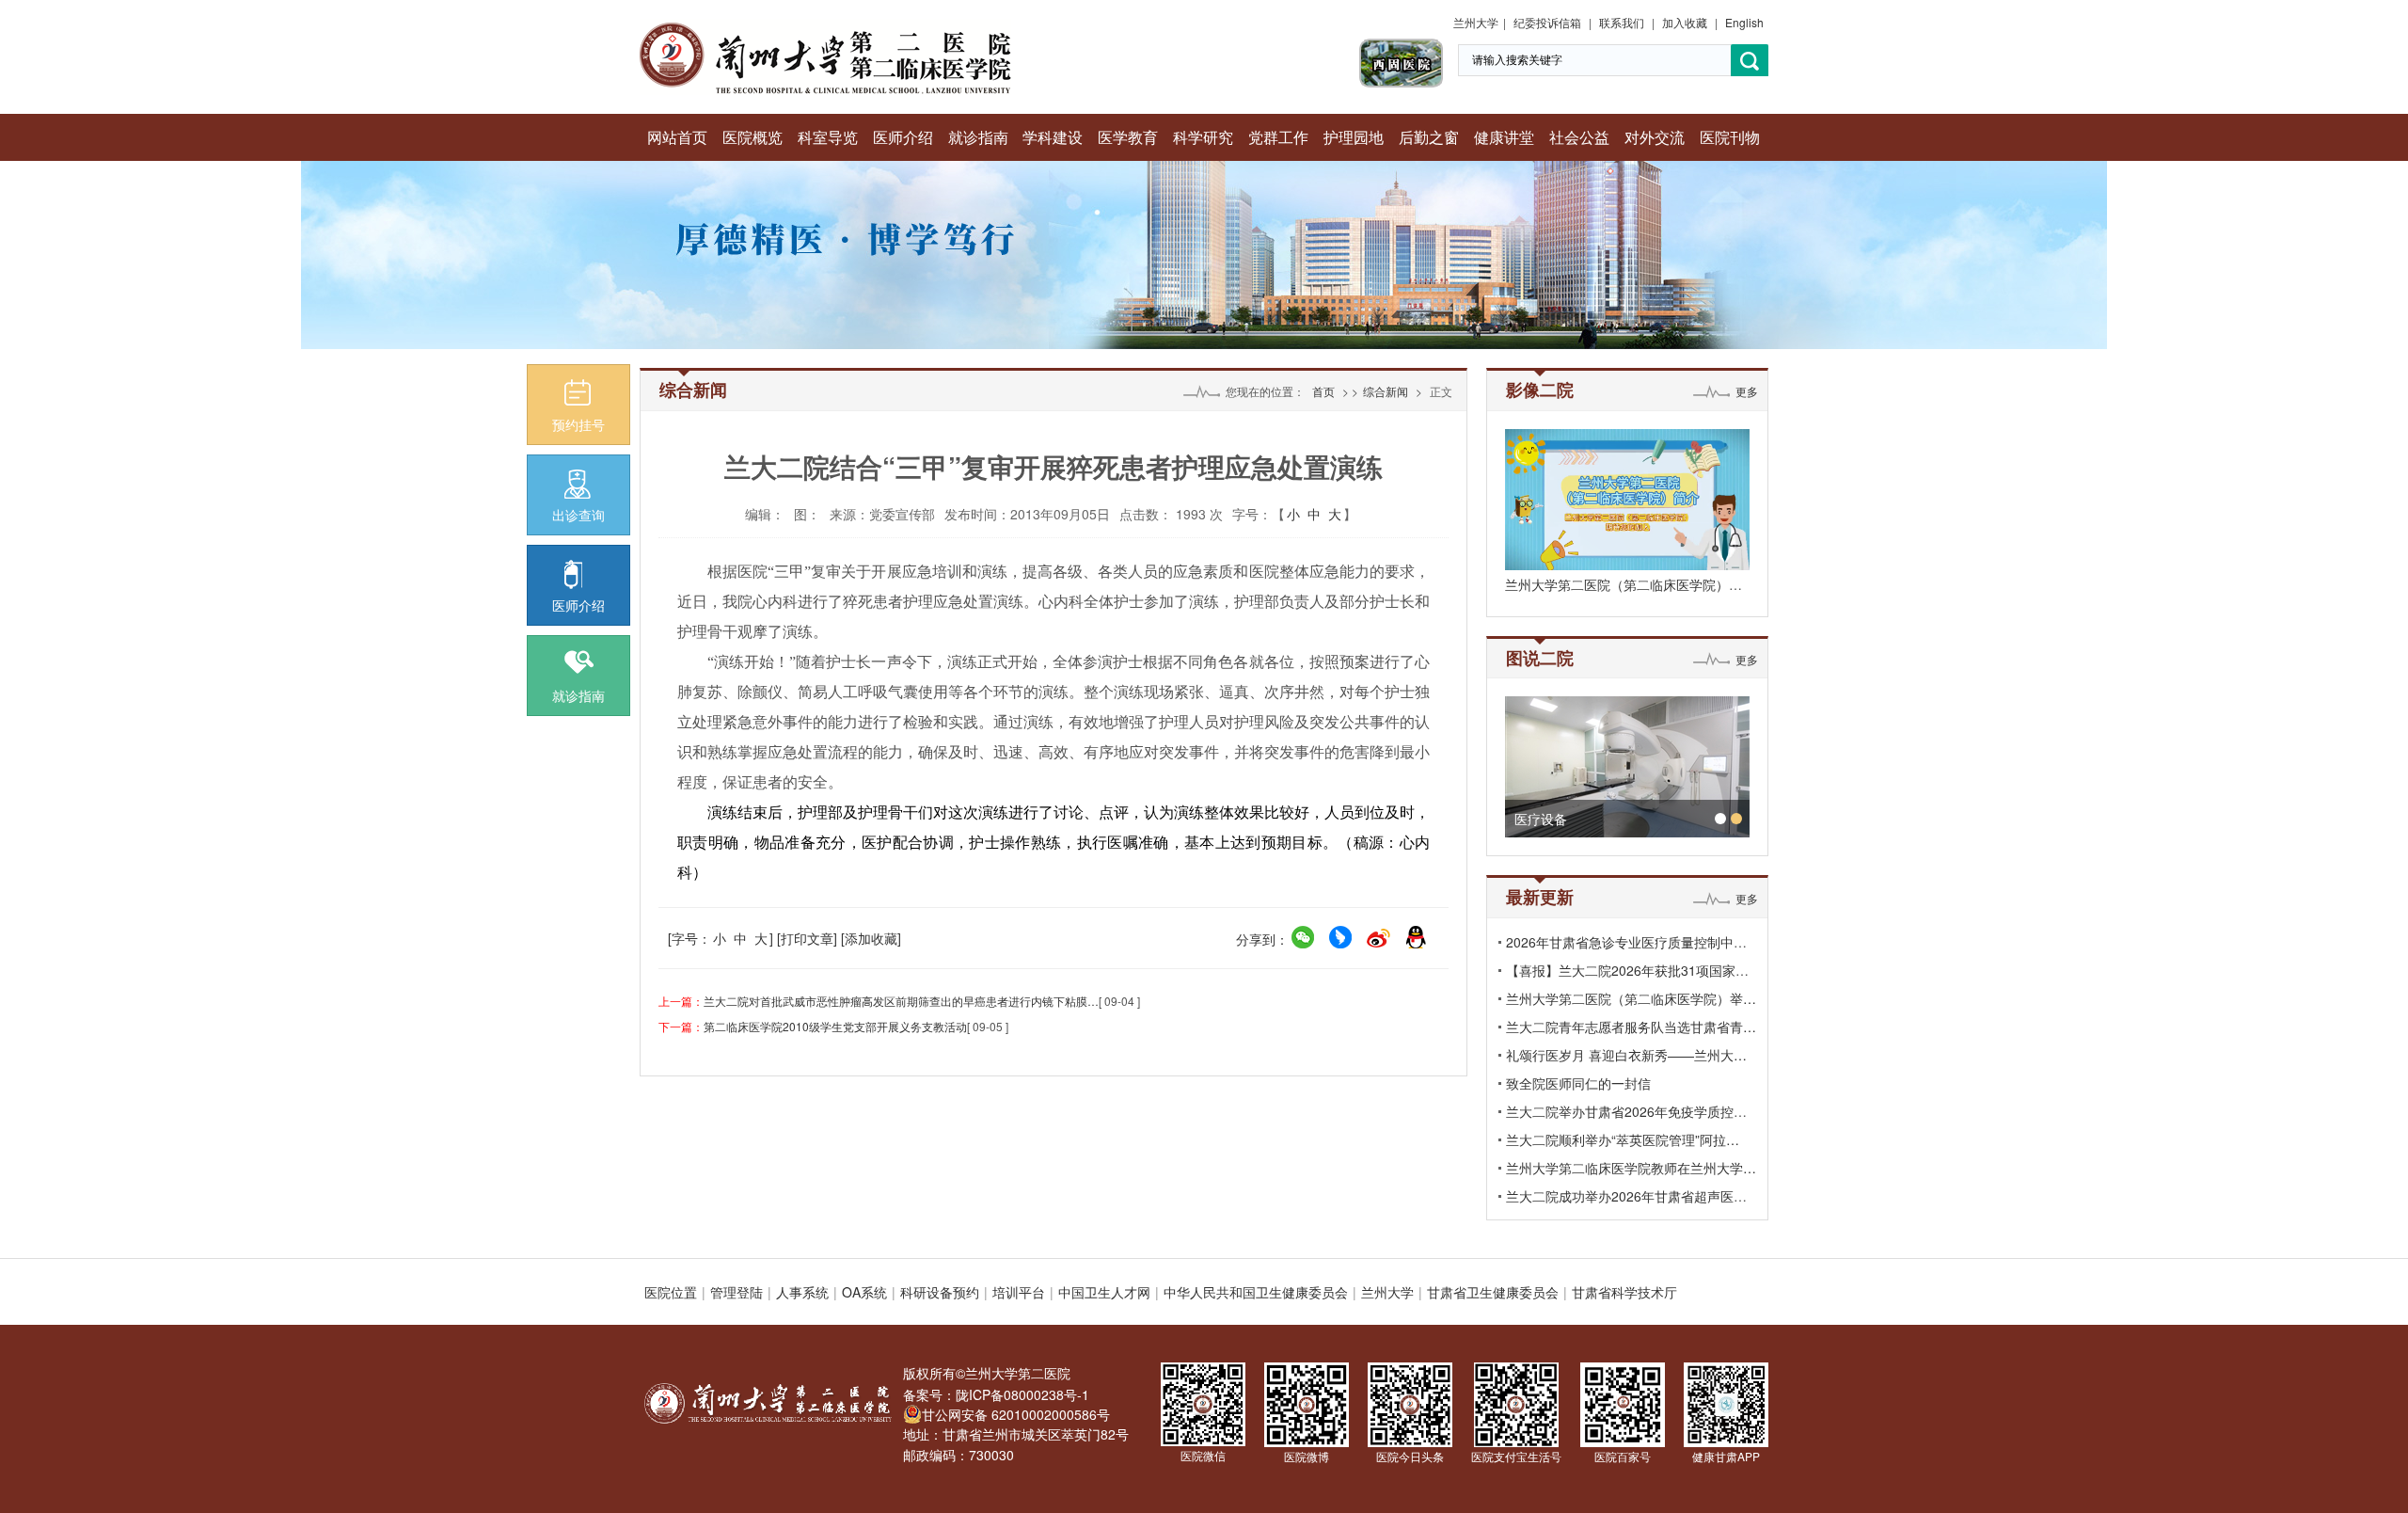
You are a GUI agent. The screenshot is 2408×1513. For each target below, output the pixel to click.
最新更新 (1540, 897)
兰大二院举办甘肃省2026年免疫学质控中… (1633, 1111)
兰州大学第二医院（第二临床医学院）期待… (1637, 584)
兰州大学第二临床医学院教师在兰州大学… (1631, 1168)
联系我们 (1622, 22)
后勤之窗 (1429, 137)
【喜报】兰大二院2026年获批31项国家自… (1634, 970)
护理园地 (1354, 137)
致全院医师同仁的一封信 (1578, 1083)
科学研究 (1203, 137)
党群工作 (1278, 137)
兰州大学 (1476, 22)
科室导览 (828, 137)
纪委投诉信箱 (1547, 22)
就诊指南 (978, 137)
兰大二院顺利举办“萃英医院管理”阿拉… (1623, 1139)
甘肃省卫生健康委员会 (1493, 1292)
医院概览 (752, 137)
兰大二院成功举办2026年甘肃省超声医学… (1633, 1196)
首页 (1323, 391)
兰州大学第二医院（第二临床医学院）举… (1631, 998)
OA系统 (864, 1292)
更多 (1747, 391)
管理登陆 (737, 1292)
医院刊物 (1730, 137)
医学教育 (1128, 137)
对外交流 (1655, 137)
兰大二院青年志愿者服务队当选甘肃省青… (1631, 1027)
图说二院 (1540, 658)
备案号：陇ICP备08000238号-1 (996, 1394)
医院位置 (671, 1292)
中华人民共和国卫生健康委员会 (1256, 1292)
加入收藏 (1685, 22)
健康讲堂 (1504, 137)
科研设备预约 (940, 1292)
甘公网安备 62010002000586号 (1016, 1414)
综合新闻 (1386, 391)
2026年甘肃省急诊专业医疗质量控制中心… (1633, 942)
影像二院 (1540, 390)
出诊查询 (578, 515)
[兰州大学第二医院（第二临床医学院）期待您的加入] (1627, 500)
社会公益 (1579, 137)
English (1744, 22)
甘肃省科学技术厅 (1624, 1292)
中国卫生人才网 (1104, 1292)
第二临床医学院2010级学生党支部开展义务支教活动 (835, 1026)
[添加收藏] (871, 938)
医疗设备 (1541, 819)
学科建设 (1053, 137)
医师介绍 (903, 137)
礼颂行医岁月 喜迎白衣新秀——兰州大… (1626, 1055)
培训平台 (1019, 1292)
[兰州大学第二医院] (825, 28)
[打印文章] (807, 938)
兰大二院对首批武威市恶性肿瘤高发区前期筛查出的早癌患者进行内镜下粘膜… (901, 1001)
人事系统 (802, 1292)
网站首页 (677, 137)
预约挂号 (578, 424)
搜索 (1750, 61)
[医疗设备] (1627, 767)
